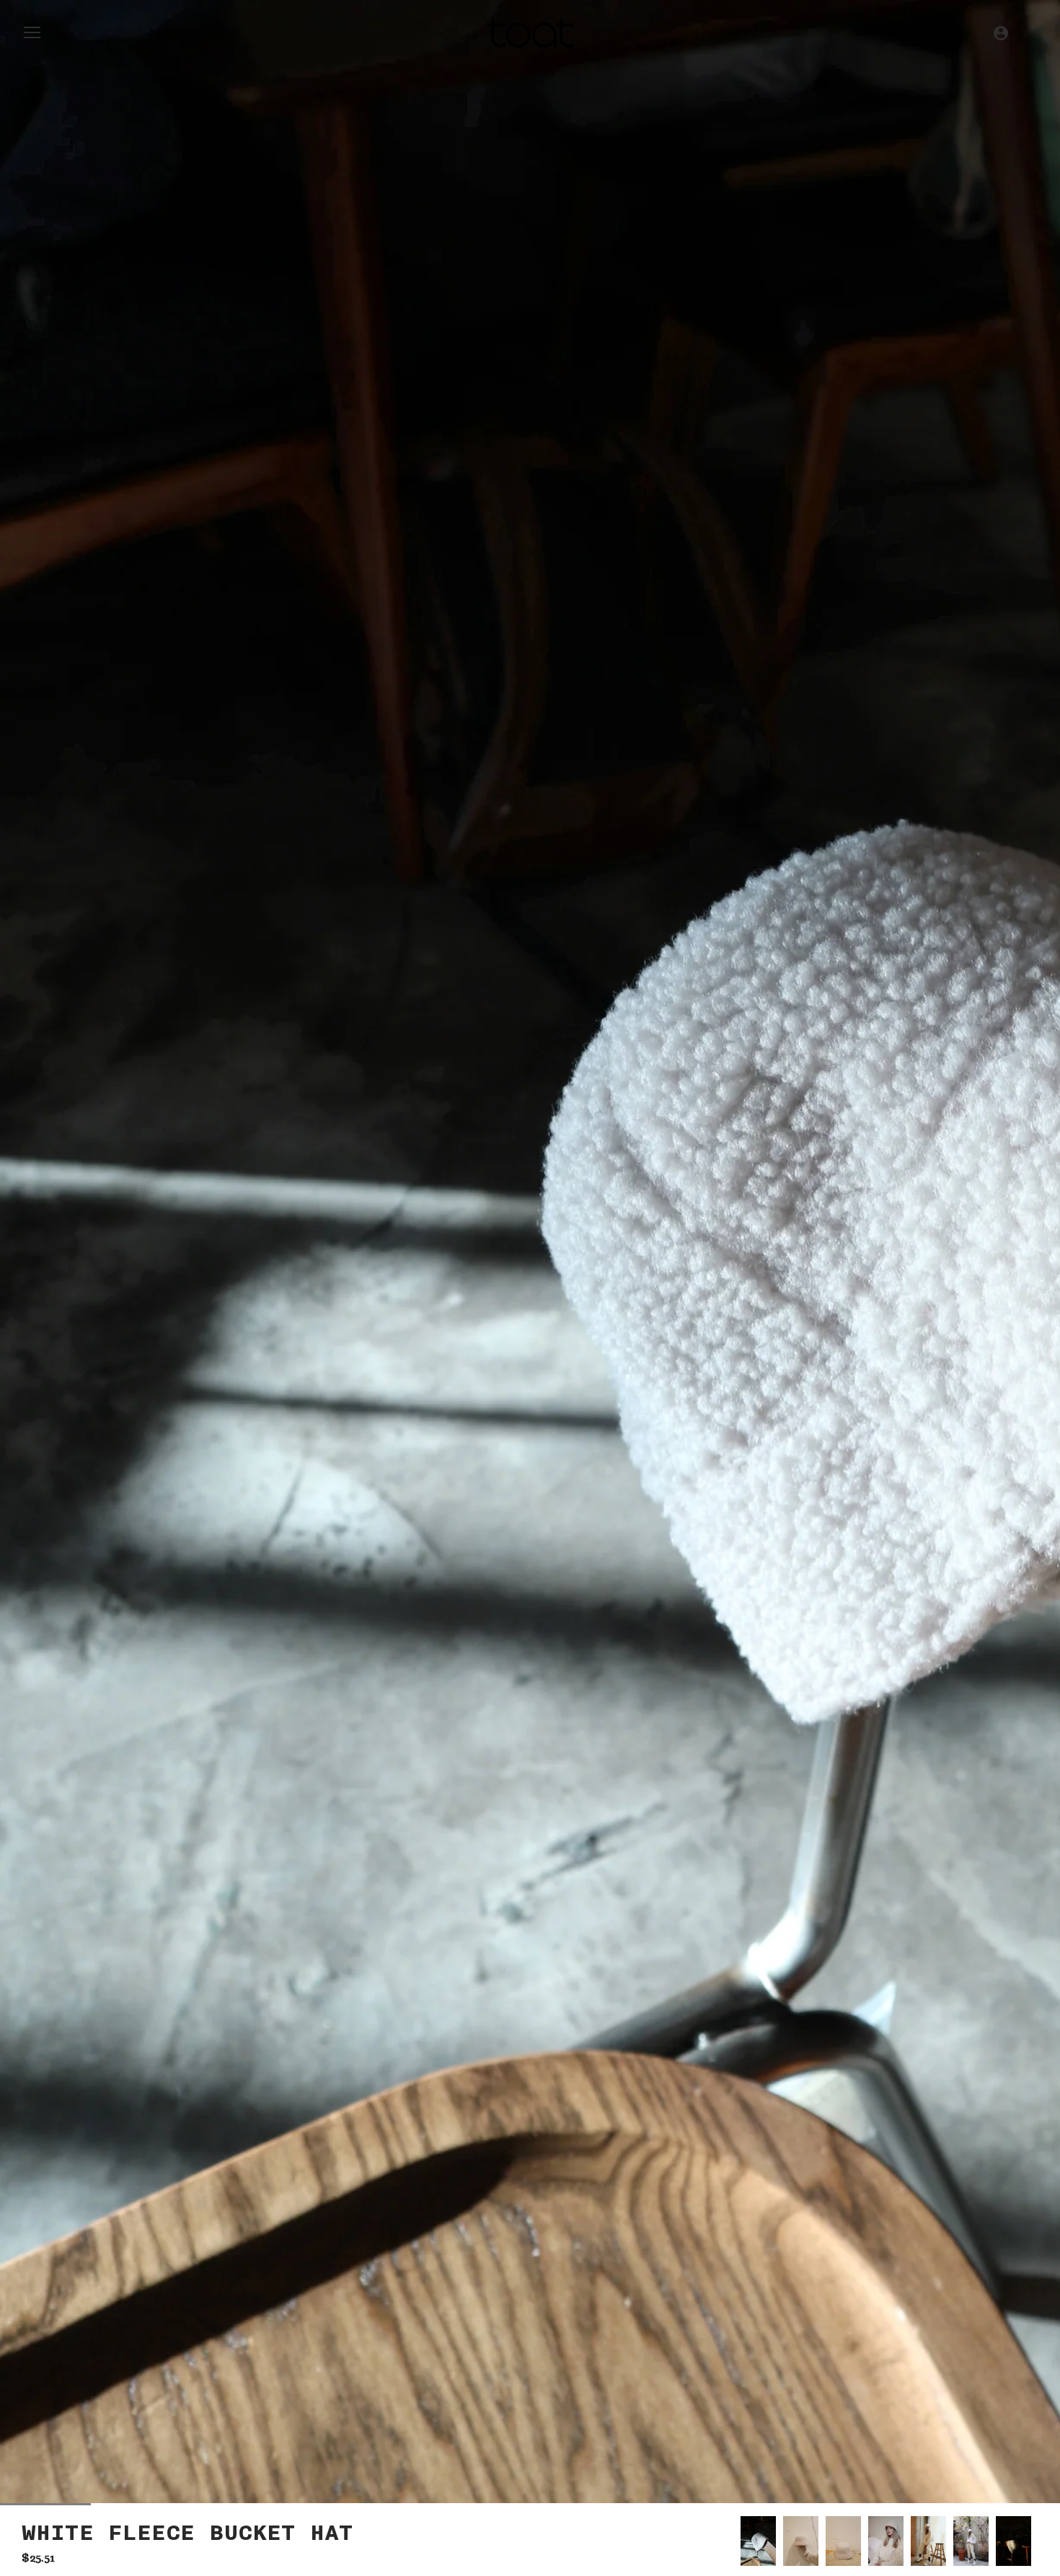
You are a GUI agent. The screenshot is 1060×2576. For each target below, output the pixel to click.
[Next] (1038, 2541)
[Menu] (32, 36)
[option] (758, 2541)
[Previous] (741, 2541)
